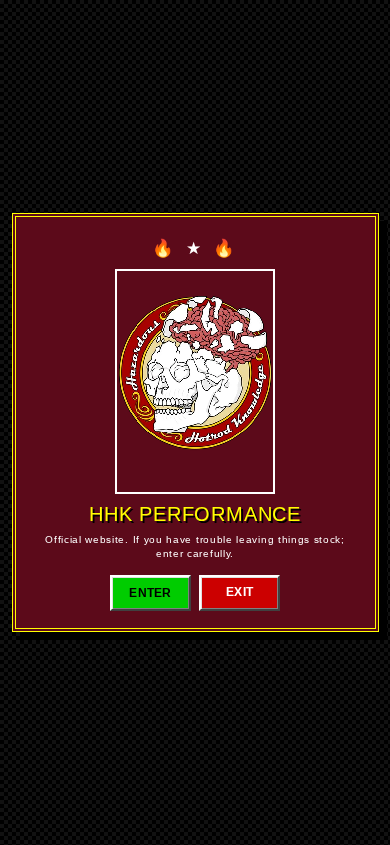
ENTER (150, 593)
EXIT (239, 592)
